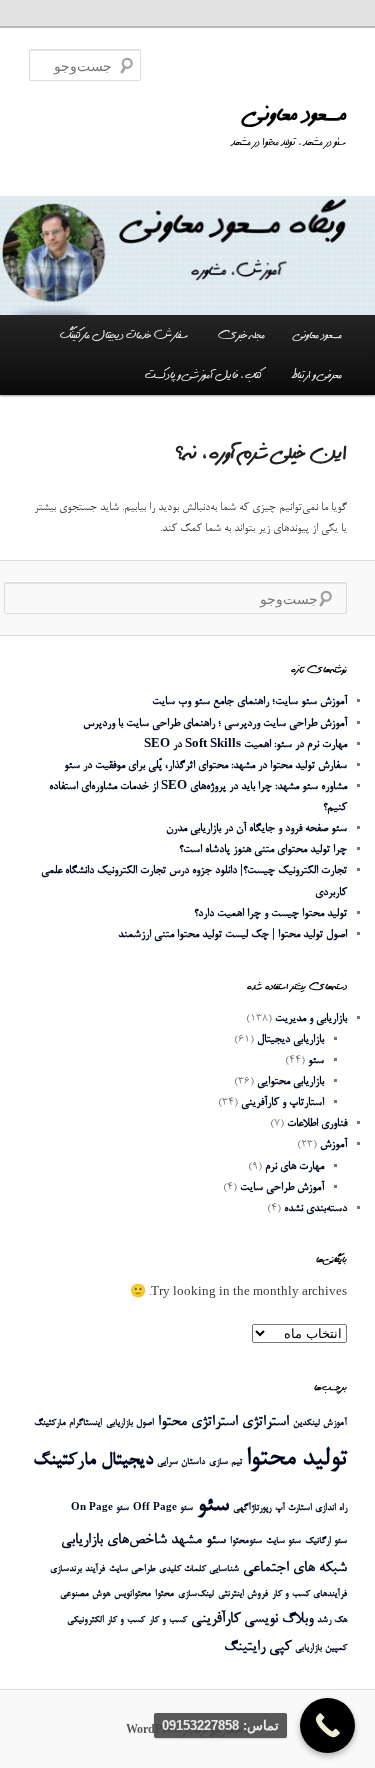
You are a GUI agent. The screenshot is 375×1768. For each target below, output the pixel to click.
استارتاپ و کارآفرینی (282, 1102)
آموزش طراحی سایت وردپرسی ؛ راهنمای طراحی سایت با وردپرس (215, 723)
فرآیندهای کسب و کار (309, 1594)
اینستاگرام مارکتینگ (68, 1423)
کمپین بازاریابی (321, 1648)
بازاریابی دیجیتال (290, 1039)
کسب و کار (168, 1620)
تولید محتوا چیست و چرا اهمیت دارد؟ (270, 913)
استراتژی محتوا (198, 1422)
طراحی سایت (132, 1569)
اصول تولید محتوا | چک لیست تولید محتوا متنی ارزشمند (232, 934)
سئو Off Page (163, 1508)
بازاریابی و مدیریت (311, 1018)
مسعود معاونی (296, 115)
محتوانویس (132, 1594)
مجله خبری (241, 335)
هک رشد (332, 1620)
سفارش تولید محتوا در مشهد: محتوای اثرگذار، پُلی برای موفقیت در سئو (205, 765)
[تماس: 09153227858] (327, 1725)
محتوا (164, 1594)
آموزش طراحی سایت (282, 1187)
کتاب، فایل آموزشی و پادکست (203, 375)
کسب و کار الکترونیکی (106, 1620)
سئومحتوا (246, 1541)
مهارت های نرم (294, 1166)
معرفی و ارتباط (316, 375)
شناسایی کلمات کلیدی (199, 1569)
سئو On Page (100, 1508)
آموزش (333, 1144)
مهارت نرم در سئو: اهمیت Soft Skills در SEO (245, 744)
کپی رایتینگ (257, 1647)
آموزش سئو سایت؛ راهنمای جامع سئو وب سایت (249, 701)
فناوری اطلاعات (317, 1123)
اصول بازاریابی (130, 1423)
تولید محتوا (296, 1459)
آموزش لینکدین (320, 1423)
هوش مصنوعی (85, 1594)
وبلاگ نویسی (278, 1619)
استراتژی (265, 1422)
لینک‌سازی (196, 1594)
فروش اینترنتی (243, 1594)
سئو (316, 1060)
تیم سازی (225, 1462)
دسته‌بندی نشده (315, 1208)
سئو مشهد (198, 1540)
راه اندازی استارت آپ (311, 1508)
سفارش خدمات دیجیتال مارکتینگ (124, 335)
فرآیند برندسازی (77, 1569)
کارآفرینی (215, 1619)
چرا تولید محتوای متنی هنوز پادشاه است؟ (263, 849)
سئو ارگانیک (326, 1541)
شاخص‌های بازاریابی (114, 1540)
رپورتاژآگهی (252, 1508)
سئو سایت (283, 1541)
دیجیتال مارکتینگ (93, 1460)
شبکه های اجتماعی (295, 1568)
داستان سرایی (181, 1462)
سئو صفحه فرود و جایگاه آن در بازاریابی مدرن (256, 828)
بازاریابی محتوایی (290, 1081)
